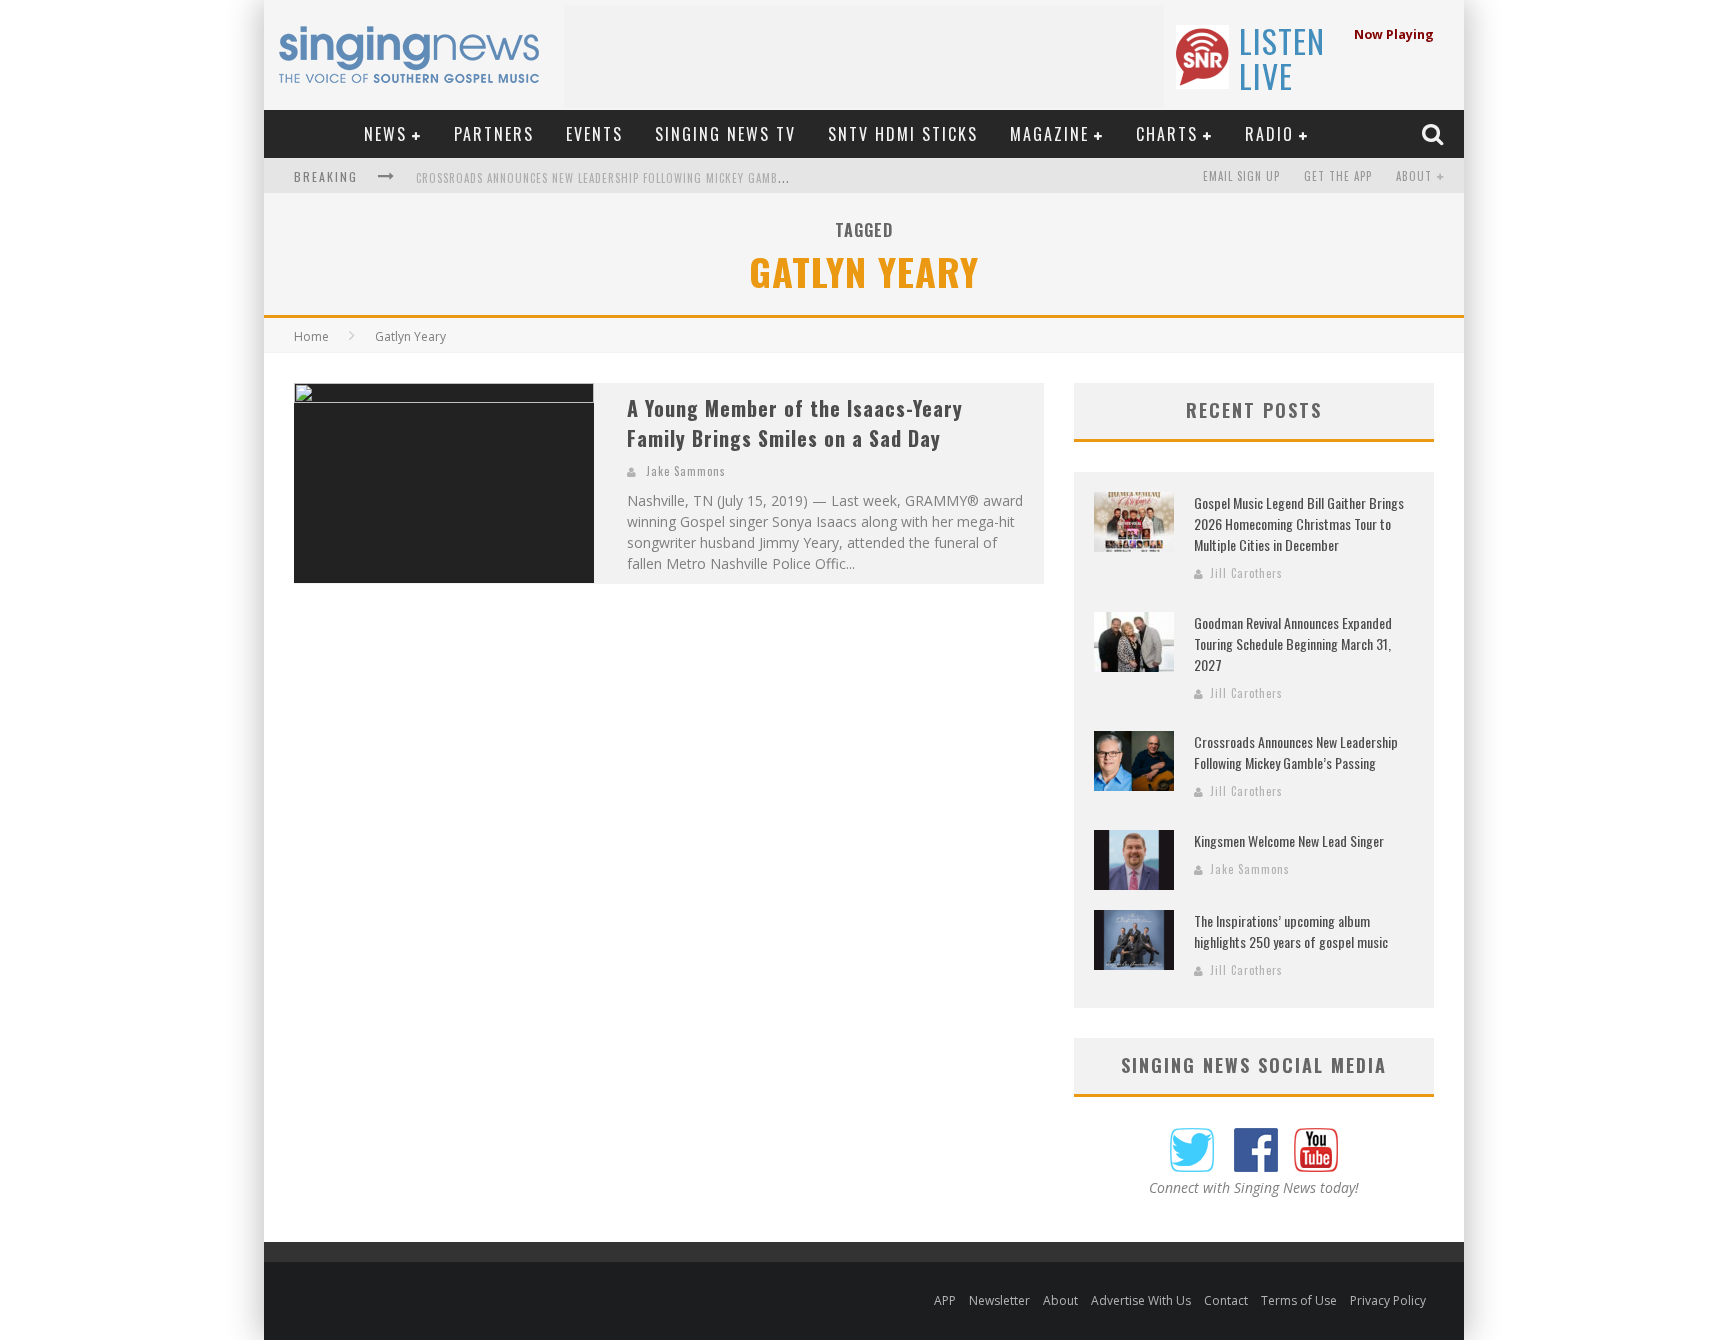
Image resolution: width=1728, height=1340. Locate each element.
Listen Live (1282, 58)
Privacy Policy (1388, 1300)
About (1414, 176)
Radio (1269, 134)
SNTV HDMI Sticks (903, 134)
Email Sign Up (1241, 176)
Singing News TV (725, 134)
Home (311, 336)
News (385, 134)
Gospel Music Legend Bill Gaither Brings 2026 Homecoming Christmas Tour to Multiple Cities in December (1299, 523)
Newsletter (999, 1300)
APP (945, 1300)
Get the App (1338, 176)
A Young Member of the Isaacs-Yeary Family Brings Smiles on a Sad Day (795, 423)
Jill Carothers (1246, 573)
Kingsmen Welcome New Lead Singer (1289, 840)
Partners (494, 134)
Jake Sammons (686, 471)
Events (594, 134)
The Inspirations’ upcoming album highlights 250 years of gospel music (1291, 931)
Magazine (1049, 134)
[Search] (1435, 133)
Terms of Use (1299, 1300)
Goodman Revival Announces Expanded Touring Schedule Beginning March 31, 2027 (1293, 643)
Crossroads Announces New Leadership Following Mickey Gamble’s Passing (631, 178)
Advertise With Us (1141, 1300)
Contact (1226, 1300)
